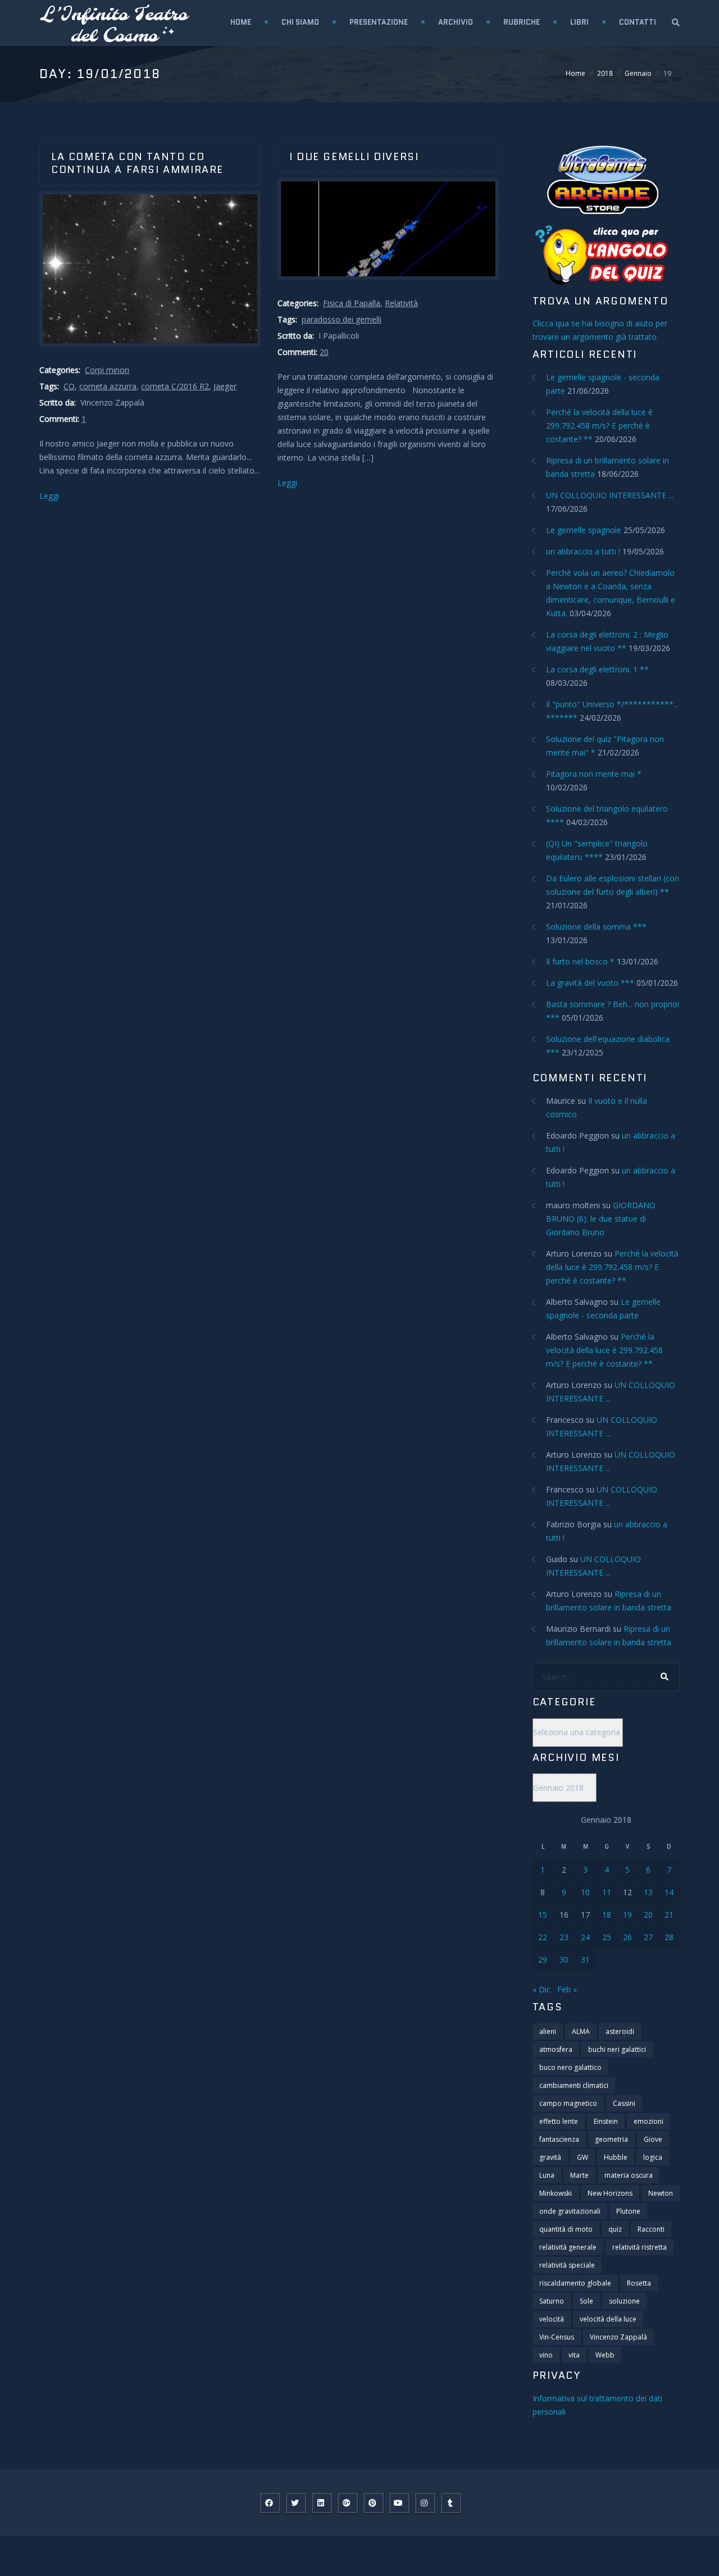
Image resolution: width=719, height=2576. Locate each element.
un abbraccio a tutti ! (583, 551)
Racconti (651, 2229)
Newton (661, 2193)
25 (607, 1937)
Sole (586, 2301)
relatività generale (568, 2247)
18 (607, 1915)
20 (324, 352)
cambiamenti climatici (574, 2085)
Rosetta (639, 2283)
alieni (548, 2031)
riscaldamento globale (575, 2283)
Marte (579, 2175)
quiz (615, 2229)
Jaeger (225, 386)
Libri (579, 22)
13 (648, 1892)
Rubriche (522, 22)
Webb (605, 2355)
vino (546, 2355)
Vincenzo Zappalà (618, 2337)
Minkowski (556, 2193)
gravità (550, 2157)
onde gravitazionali (570, 2211)
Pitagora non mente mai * (594, 774)
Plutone (628, 2211)
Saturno (552, 2301)
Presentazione (379, 22)
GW (583, 2157)
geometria (611, 2139)
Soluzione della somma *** (596, 927)
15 (543, 1915)
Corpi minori (107, 370)
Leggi (49, 496)
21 (669, 1915)
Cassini (624, 2103)
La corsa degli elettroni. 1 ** (597, 669)
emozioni (649, 2121)
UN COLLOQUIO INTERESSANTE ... (610, 495)
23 (564, 1937)
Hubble (616, 2157)
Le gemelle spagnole (584, 530)
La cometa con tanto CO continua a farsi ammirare (137, 163)
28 (669, 1937)
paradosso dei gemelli (342, 319)
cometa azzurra (108, 386)
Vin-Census (557, 2337)
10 (585, 1892)
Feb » (567, 1989)
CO (69, 386)
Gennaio (638, 73)
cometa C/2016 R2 (175, 386)
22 (543, 1937)
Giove (653, 2139)
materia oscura (629, 2175)
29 (543, 1960)
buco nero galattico (570, 2067)
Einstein (606, 2121)
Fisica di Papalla (352, 303)
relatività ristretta (640, 2247)
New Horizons (610, 2193)
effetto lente (559, 2121)
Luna (547, 2175)
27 (648, 1937)
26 (627, 1937)
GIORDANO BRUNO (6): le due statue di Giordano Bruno (601, 1219)
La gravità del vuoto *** (590, 983)
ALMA (581, 2031)
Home (241, 22)
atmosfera (556, 2049)
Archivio (456, 22)
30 (564, 1960)
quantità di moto (566, 2229)
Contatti (638, 22)
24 (585, 1937)
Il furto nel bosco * (580, 961)
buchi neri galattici (617, 2049)
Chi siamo (300, 22)
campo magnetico (568, 2103)
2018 (605, 73)
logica (653, 2157)
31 (585, 1960)
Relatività (401, 303)
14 (669, 1892)
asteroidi (620, 2031)
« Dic (541, 1989)
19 (627, 1915)
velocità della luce (608, 2319)
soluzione (624, 2301)
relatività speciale (567, 2265)
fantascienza (559, 2139)
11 (607, 1892)
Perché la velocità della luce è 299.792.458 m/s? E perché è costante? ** (599, 425)
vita (574, 2355)
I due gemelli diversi (354, 157)
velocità (552, 2319)
